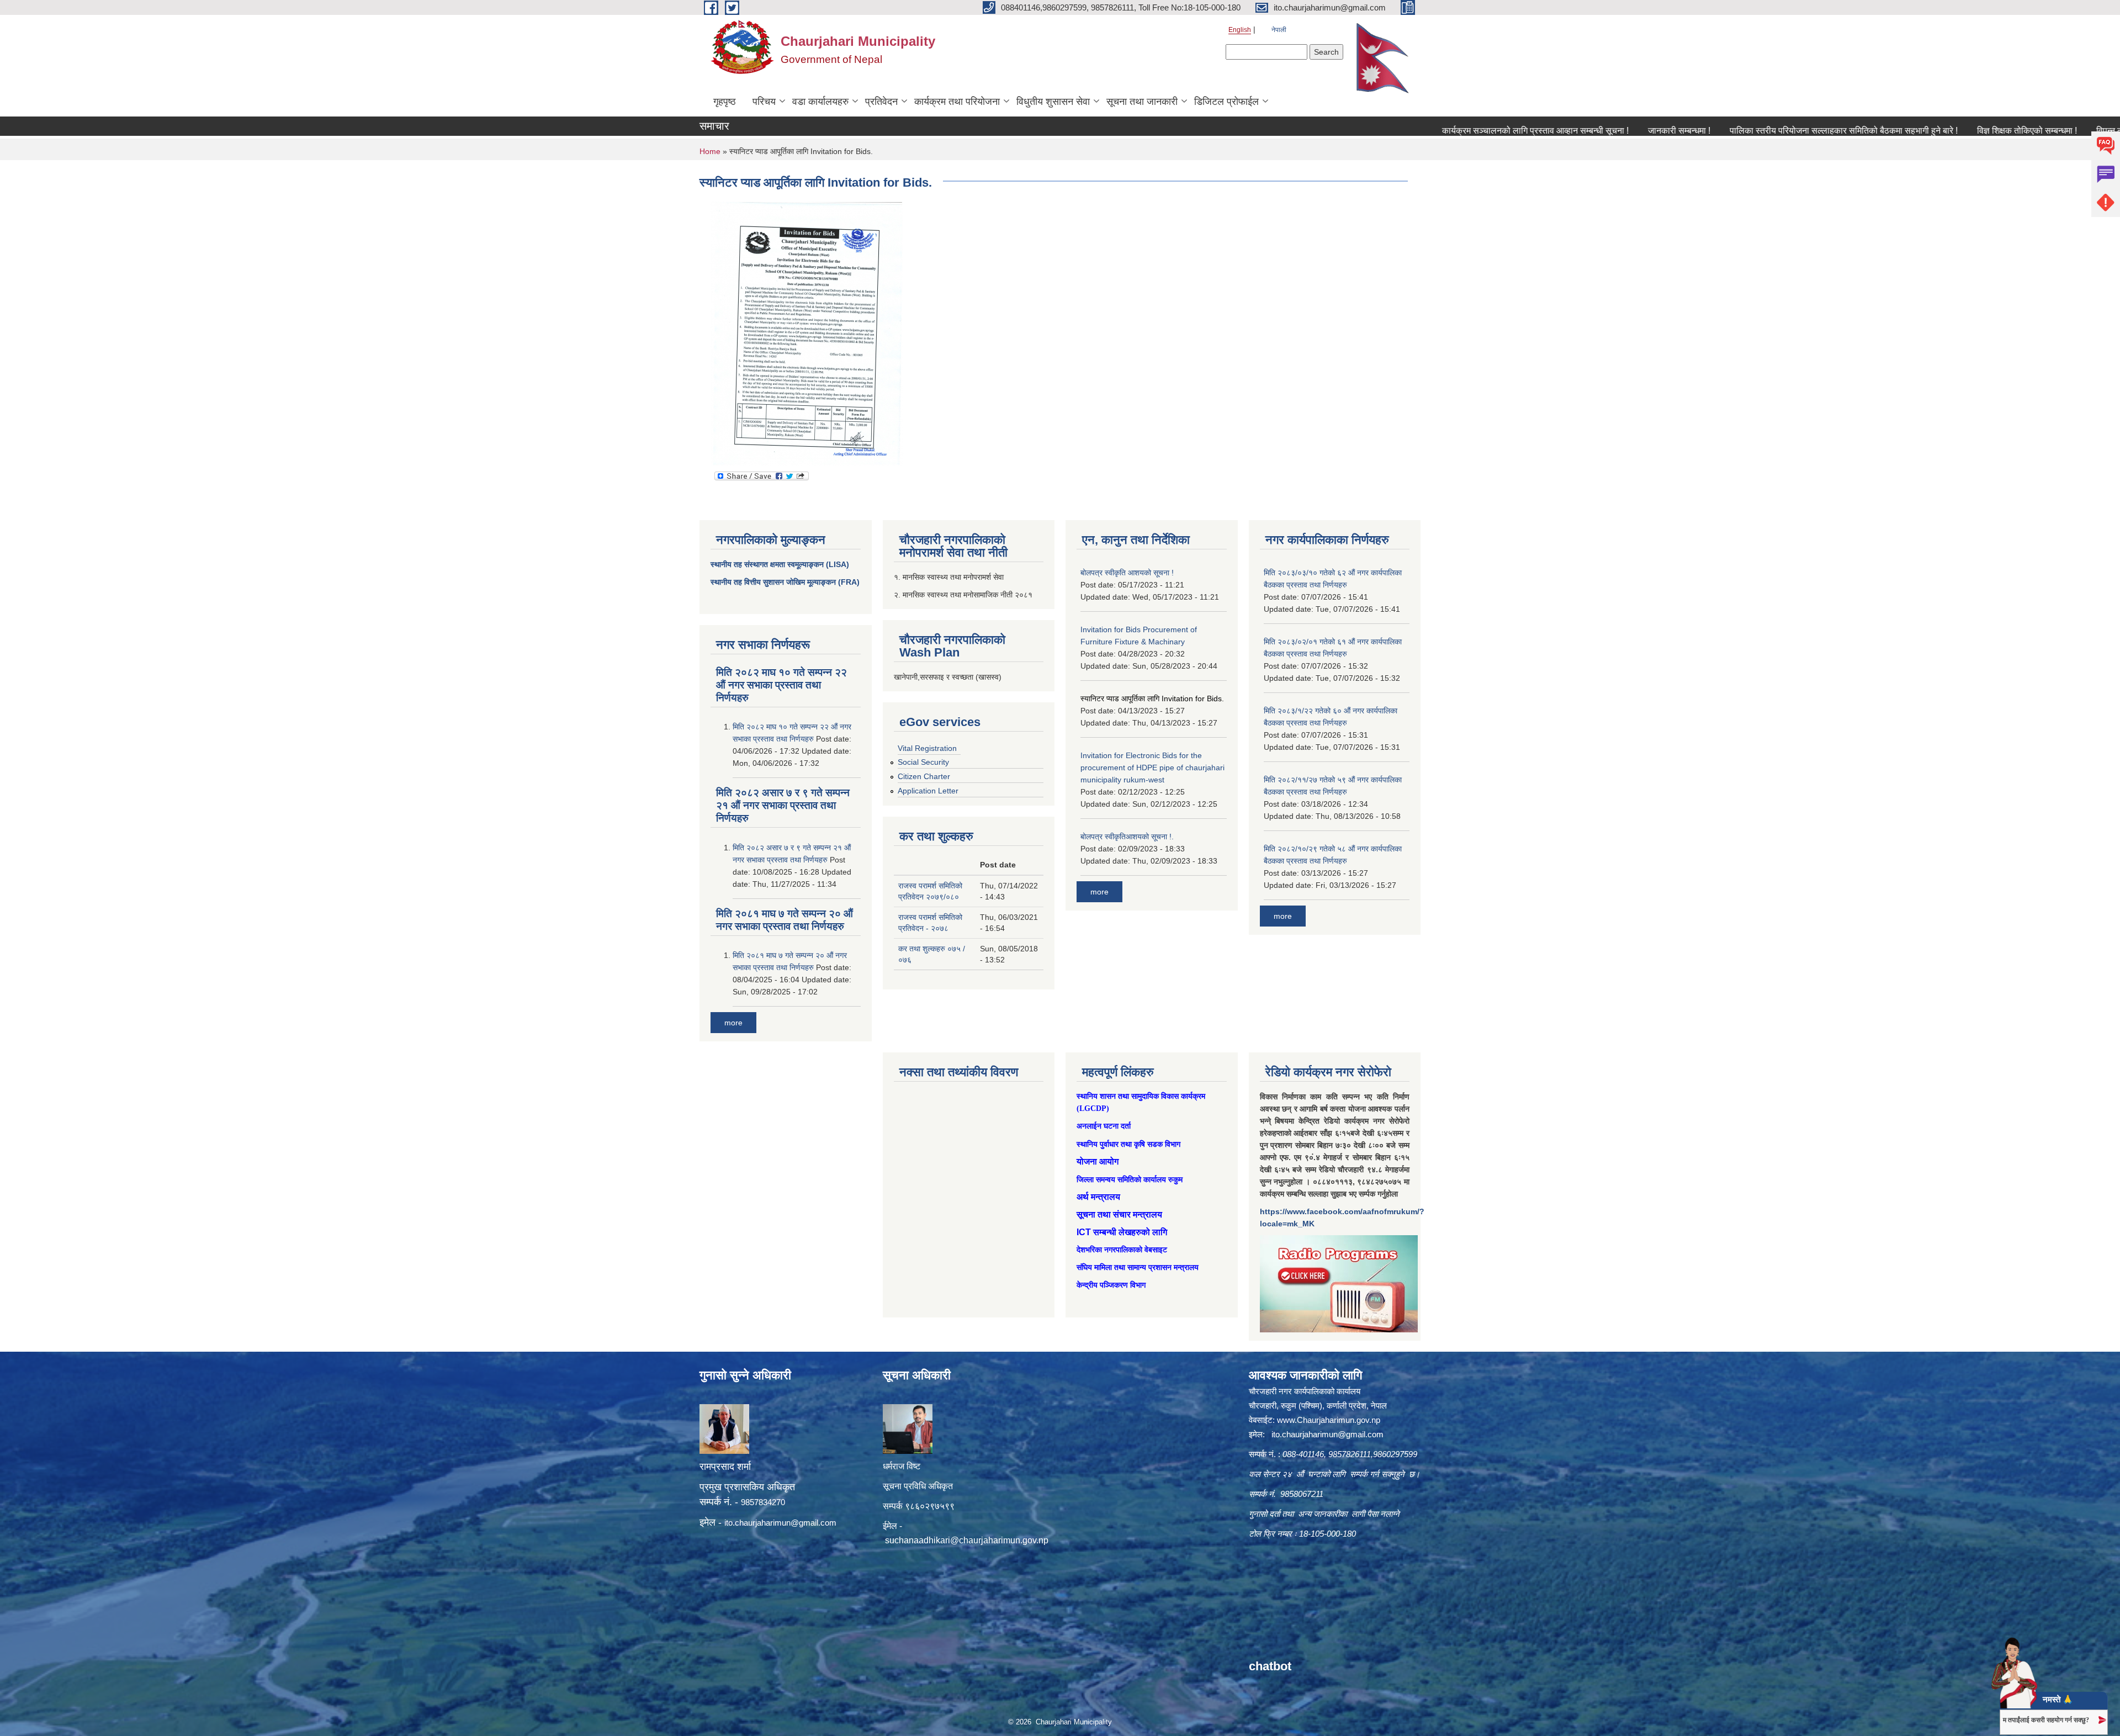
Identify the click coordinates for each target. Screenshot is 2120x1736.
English (1240, 30)
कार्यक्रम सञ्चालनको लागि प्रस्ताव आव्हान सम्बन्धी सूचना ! (1438, 131)
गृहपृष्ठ (725, 102)
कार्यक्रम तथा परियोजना (957, 102)
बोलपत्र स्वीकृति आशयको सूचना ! (1127, 573)
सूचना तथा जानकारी (1142, 102)
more (733, 1023)
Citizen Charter (924, 776)
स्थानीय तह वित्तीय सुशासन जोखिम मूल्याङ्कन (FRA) (785, 582)
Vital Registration (927, 748)
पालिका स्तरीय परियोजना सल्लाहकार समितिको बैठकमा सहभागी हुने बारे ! (1747, 131)
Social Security (923, 762)
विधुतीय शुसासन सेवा (1053, 102)
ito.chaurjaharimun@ (762, 1523)
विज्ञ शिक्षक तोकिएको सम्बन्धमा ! (1930, 131)
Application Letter (928, 791)
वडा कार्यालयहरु (820, 102)
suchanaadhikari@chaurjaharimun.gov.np (967, 1540)
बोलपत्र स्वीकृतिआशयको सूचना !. (1127, 837)
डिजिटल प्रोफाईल (1226, 102)
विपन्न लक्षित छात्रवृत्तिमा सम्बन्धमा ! (2055, 131)
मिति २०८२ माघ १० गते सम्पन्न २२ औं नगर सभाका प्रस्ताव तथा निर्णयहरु (781, 685)
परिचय (764, 102)
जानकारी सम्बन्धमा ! (1582, 131)
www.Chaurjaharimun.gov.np (1329, 1420)
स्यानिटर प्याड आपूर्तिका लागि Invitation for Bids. (1152, 698)
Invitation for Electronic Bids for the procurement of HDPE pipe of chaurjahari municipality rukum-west (1152, 768)
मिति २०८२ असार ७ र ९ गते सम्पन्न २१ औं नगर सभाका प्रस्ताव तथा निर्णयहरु (783, 805)
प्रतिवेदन (881, 102)
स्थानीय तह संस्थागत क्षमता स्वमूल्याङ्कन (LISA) (780, 564)
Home (710, 151)
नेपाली (1279, 30)
